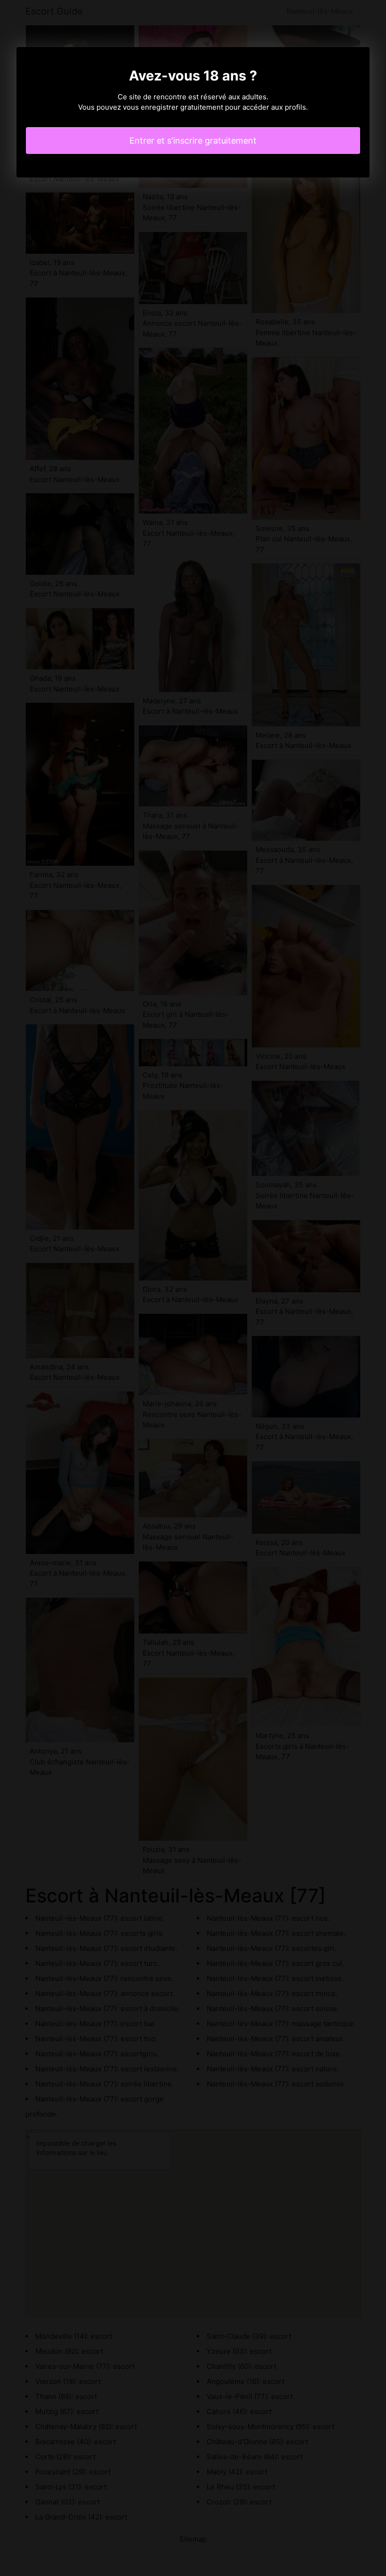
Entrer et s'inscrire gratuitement (193, 141)
